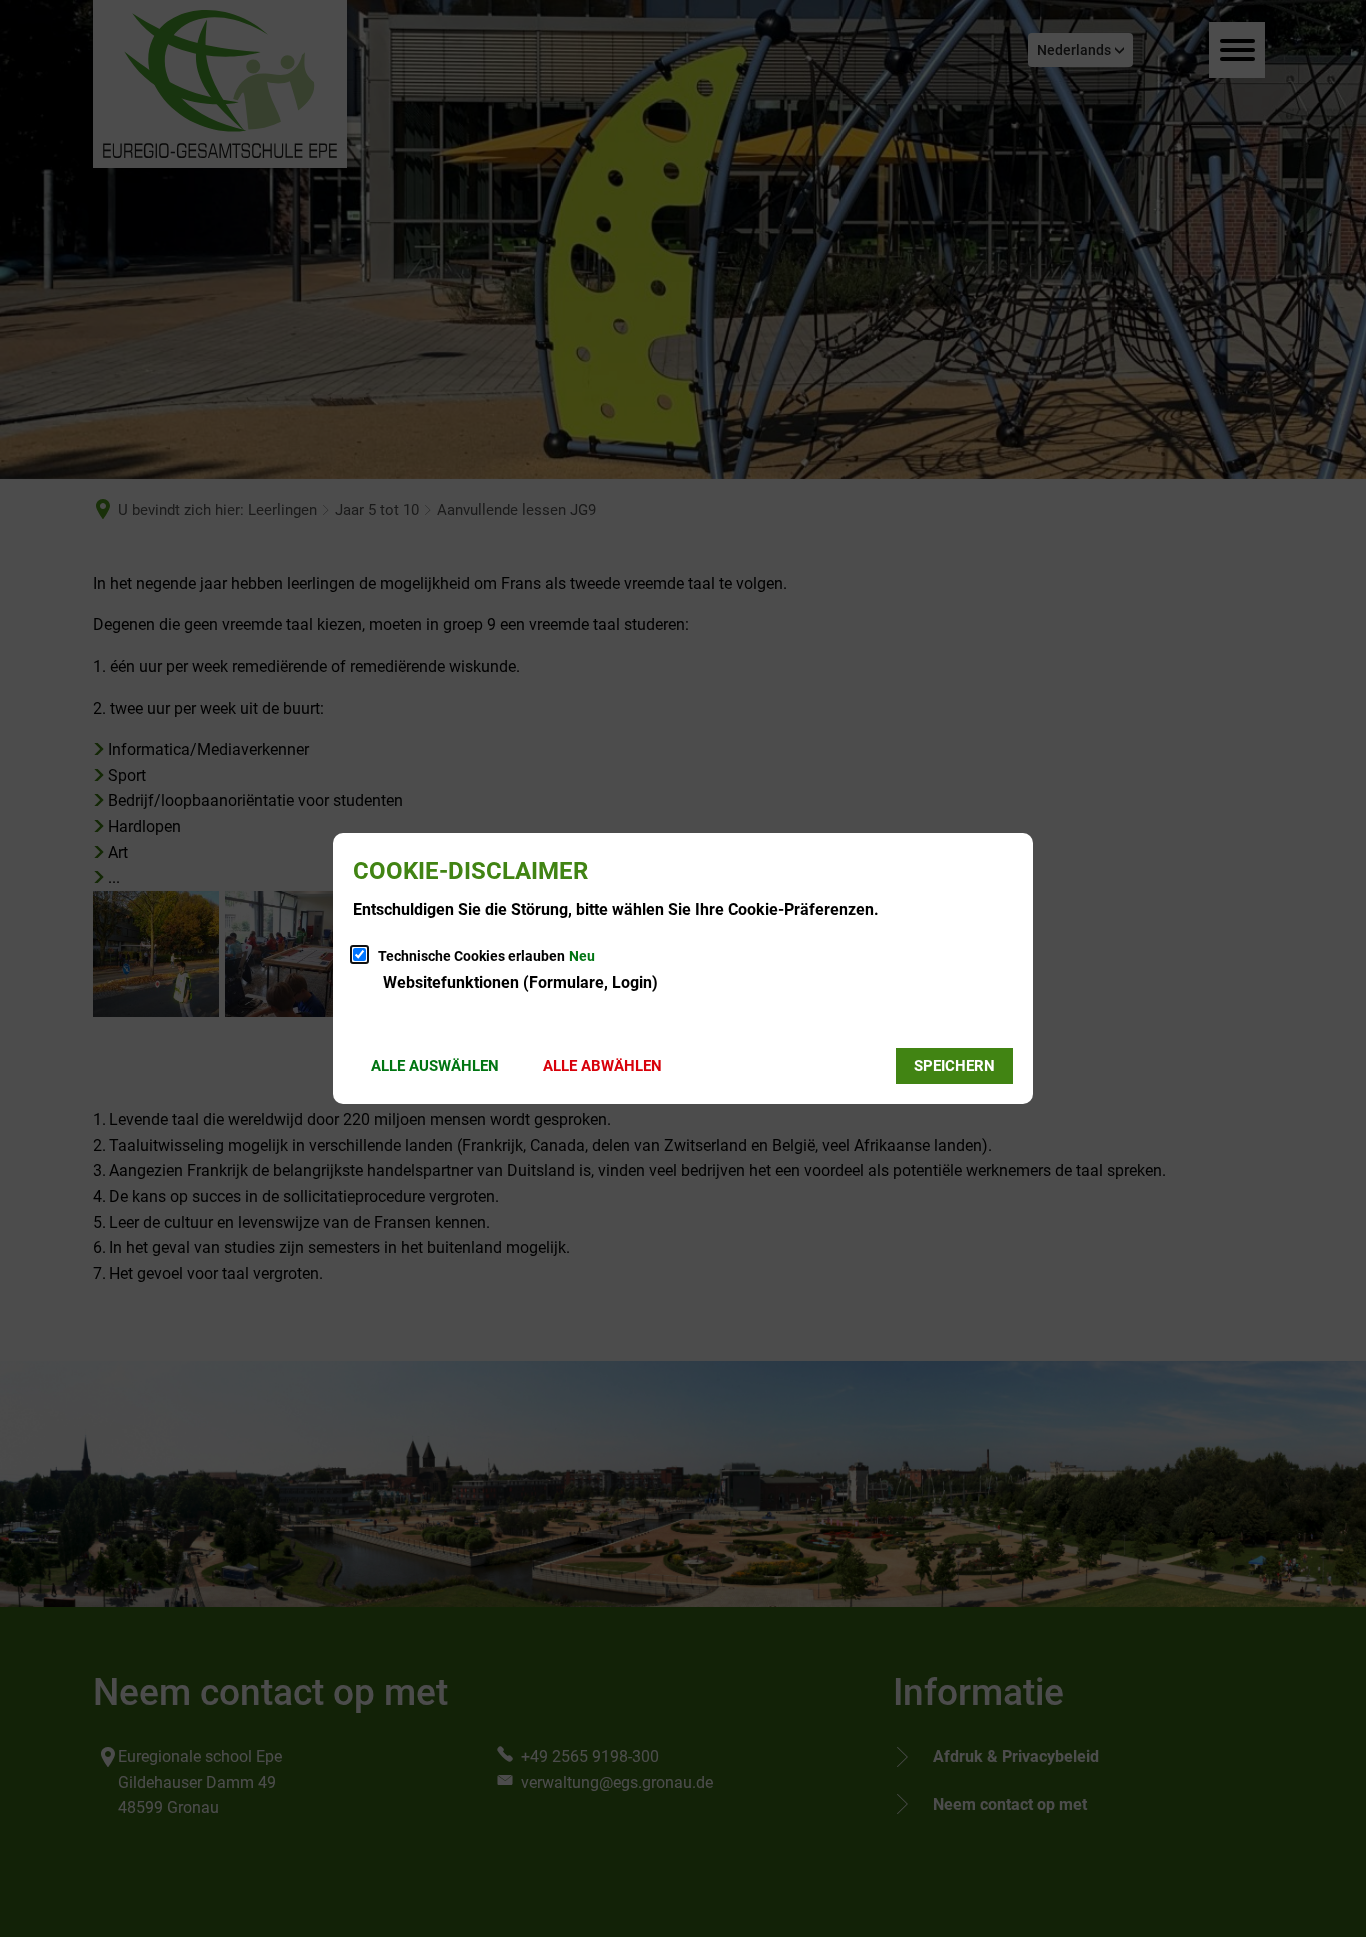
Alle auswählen (435, 1066)
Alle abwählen (602, 1066)
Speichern (954, 1066)
